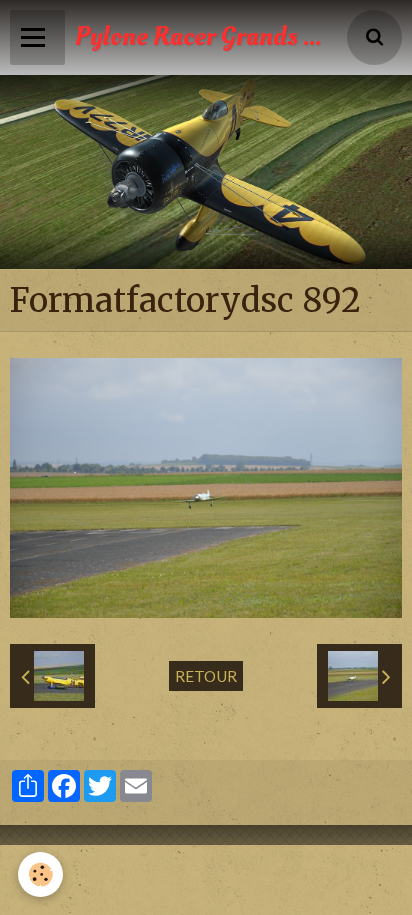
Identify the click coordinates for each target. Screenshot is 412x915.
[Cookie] (40, 874)
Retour (206, 676)
